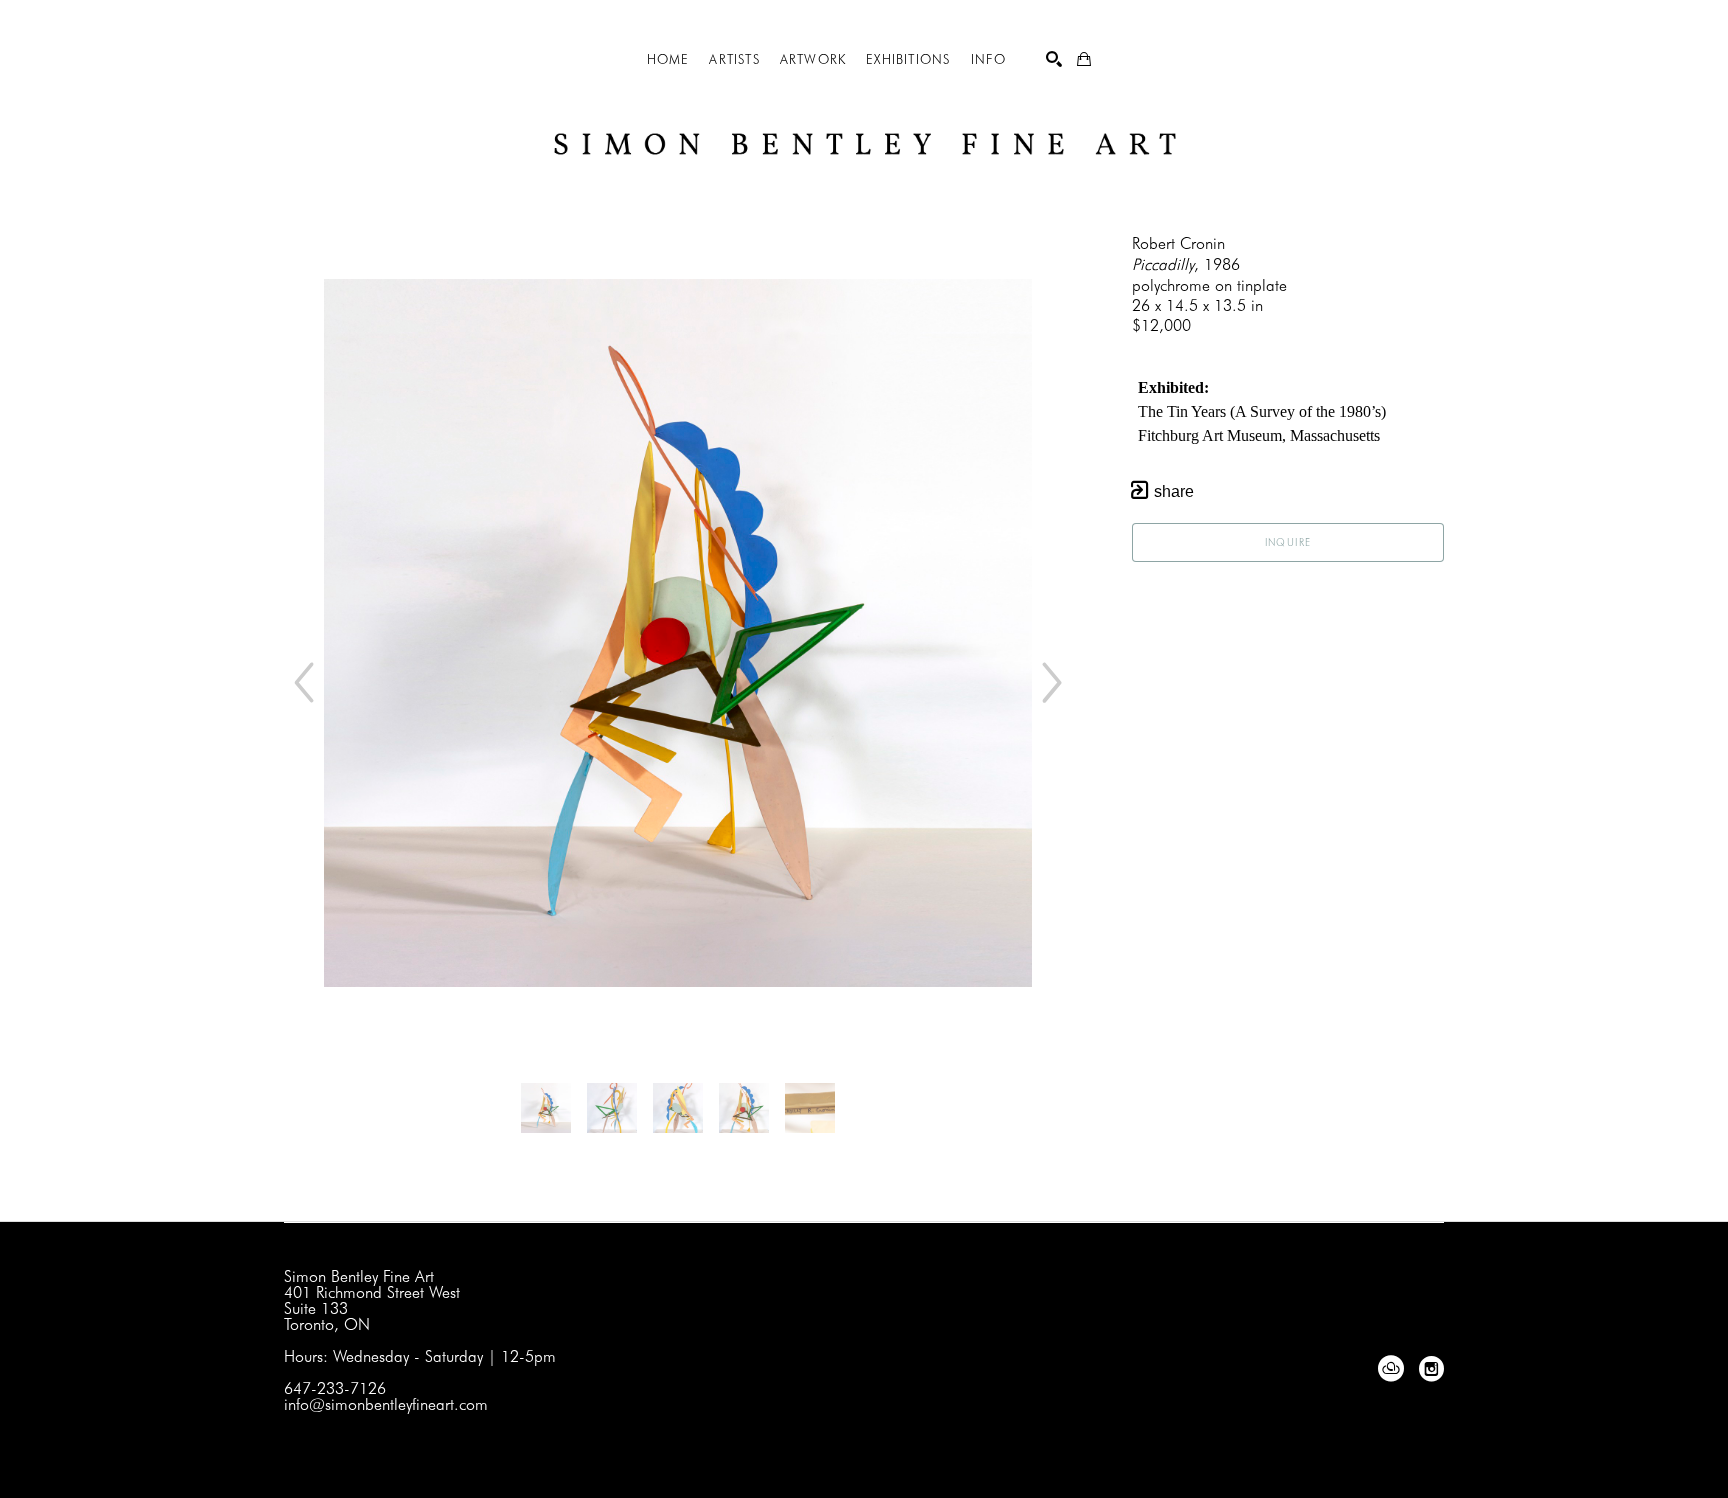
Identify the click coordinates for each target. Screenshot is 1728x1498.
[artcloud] (1391, 1369)
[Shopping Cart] (1084, 59)
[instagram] (1431, 1369)
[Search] (1054, 59)
